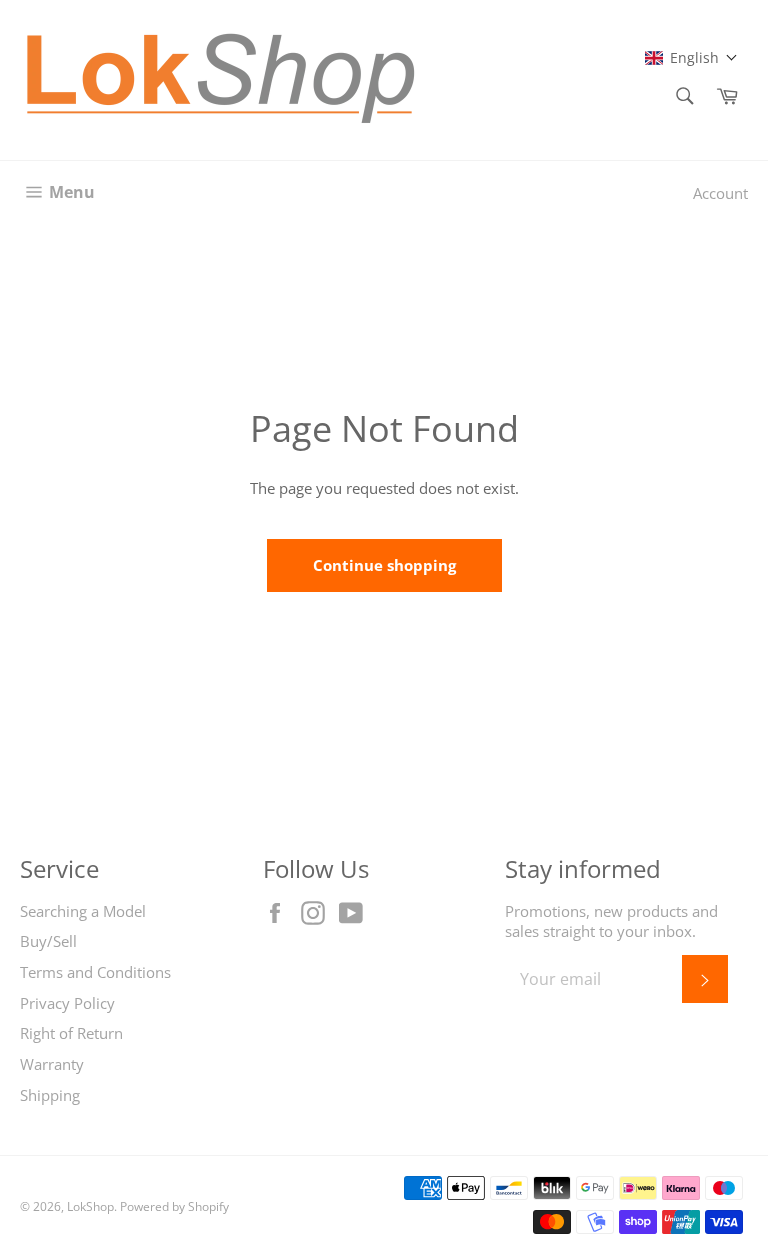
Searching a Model (83, 911)
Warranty (52, 1064)
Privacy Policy (67, 1003)
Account (720, 193)
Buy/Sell (48, 941)
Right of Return (71, 1033)
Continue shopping (384, 565)
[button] (691, 57)
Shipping (50, 1095)
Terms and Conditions (95, 972)
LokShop (90, 1206)
